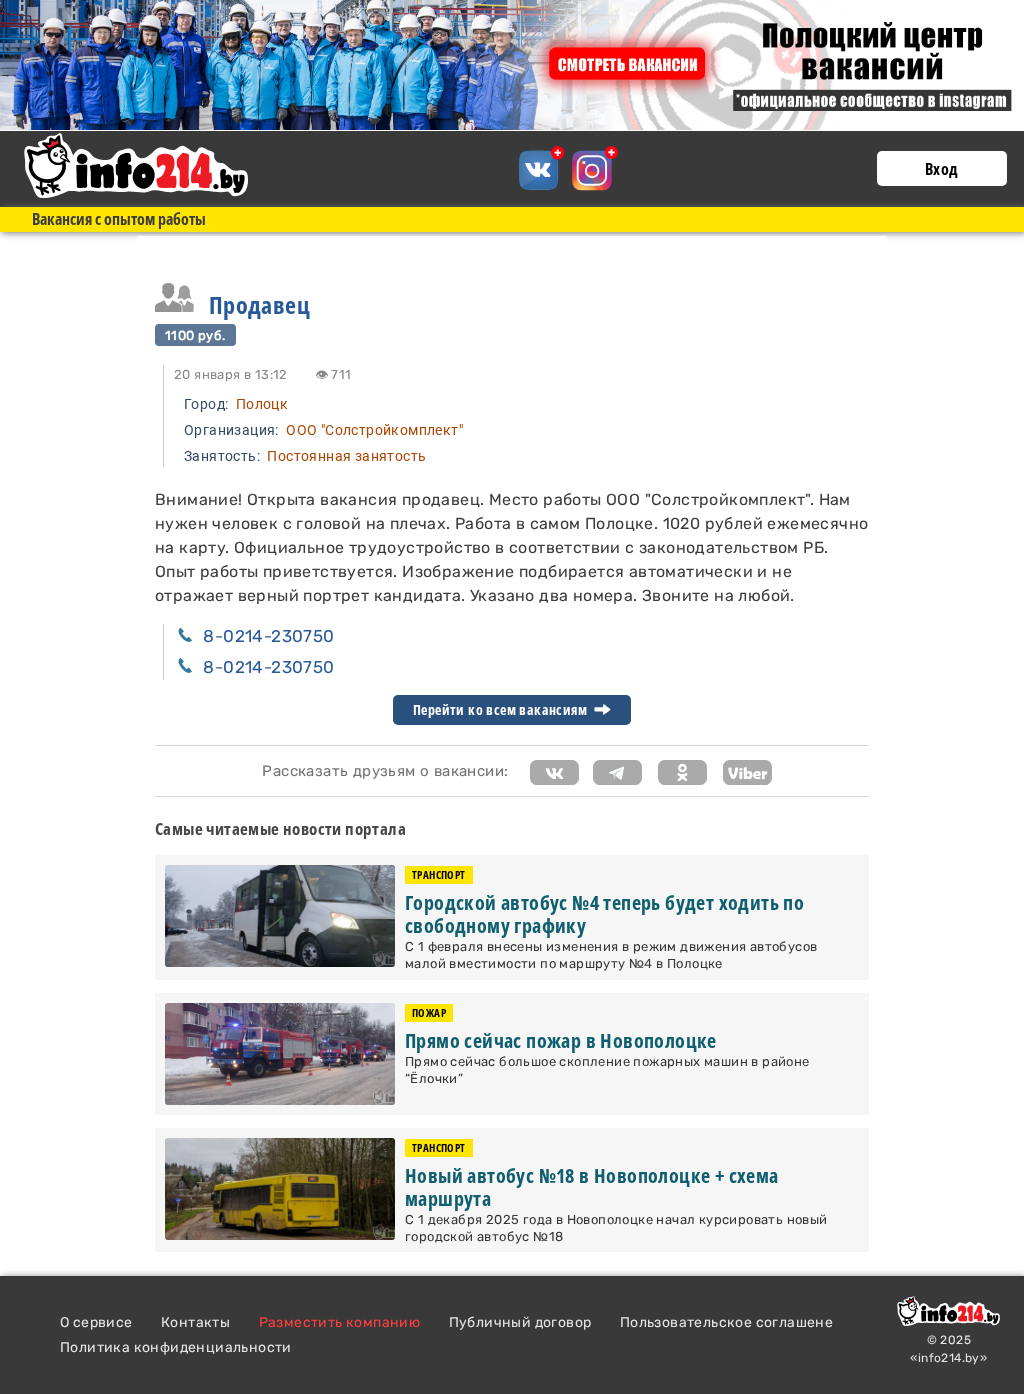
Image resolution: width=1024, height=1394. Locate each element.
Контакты (195, 1322)
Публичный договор (520, 1322)
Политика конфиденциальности (176, 1347)
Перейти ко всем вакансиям (501, 710)
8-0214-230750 (268, 636)
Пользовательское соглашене (726, 1322)
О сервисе (96, 1322)
